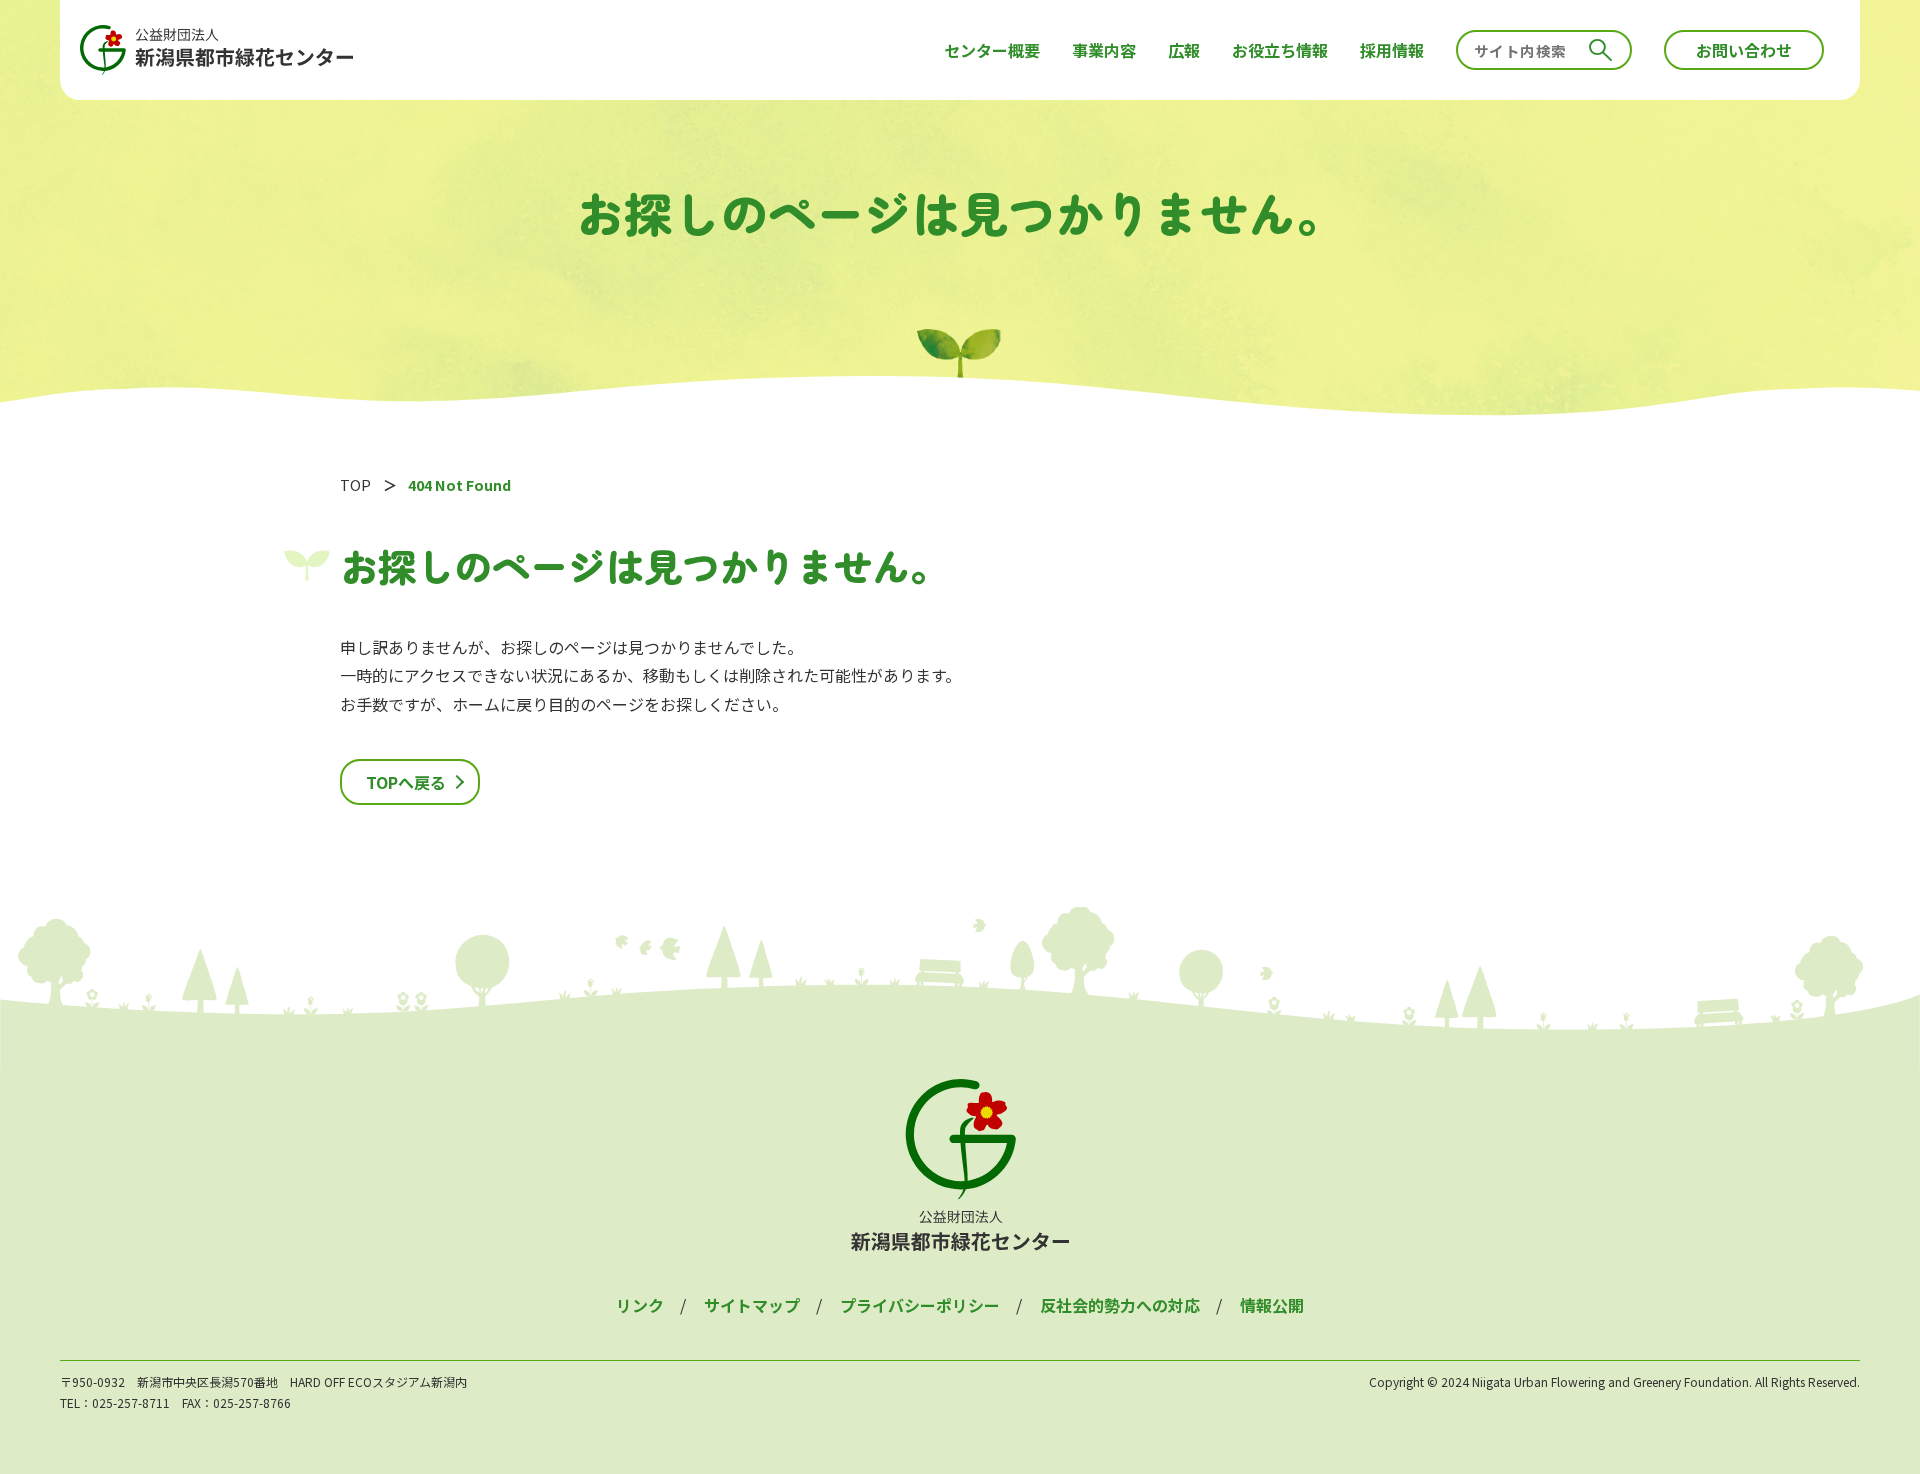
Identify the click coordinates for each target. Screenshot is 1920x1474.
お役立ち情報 (1280, 50)
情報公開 (1272, 1305)
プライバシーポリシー (920, 1305)
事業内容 (1104, 50)
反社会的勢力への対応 (1120, 1305)
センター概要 (992, 50)
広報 (1184, 50)
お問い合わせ (1744, 50)
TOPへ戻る (406, 782)
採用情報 (1392, 50)
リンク (640, 1305)
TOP (355, 484)
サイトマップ (752, 1305)
